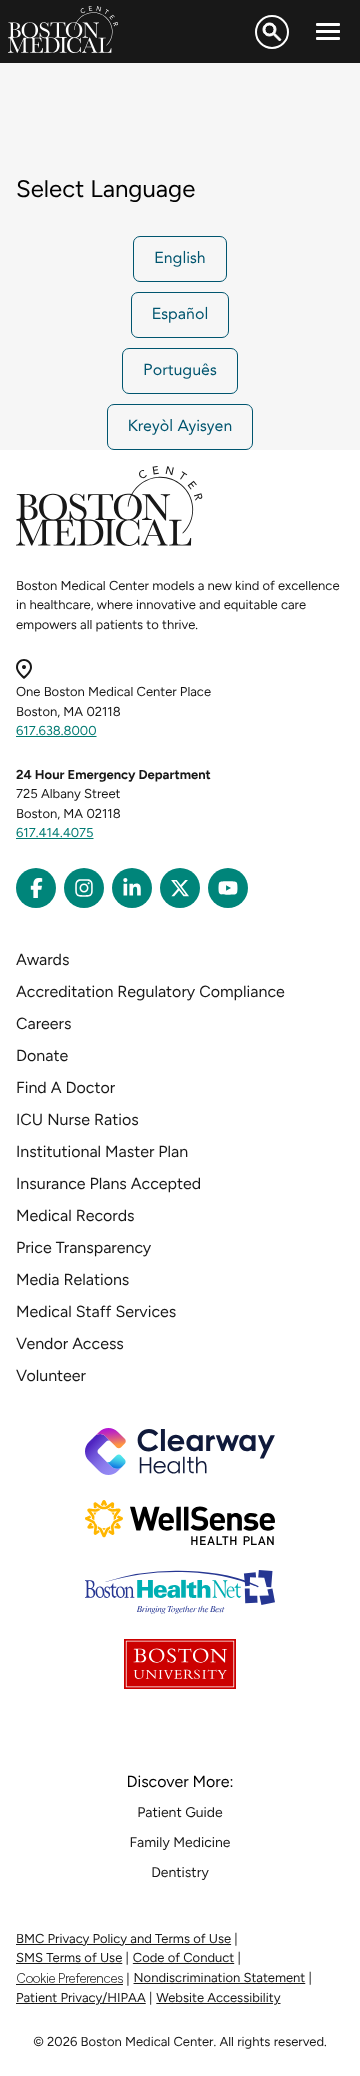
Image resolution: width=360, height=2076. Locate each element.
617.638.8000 (56, 731)
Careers (43, 1023)
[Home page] (109, 542)
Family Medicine (180, 1842)
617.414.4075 (55, 833)
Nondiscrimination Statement (220, 1978)
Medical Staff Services (96, 1311)
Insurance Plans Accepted (108, 1183)
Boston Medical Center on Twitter (180, 888)
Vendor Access (70, 1343)
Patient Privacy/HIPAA (81, 1998)
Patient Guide (179, 1812)
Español (180, 315)
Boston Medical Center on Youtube (228, 888)
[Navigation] (328, 32)
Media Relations (72, 1279)
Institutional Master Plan (102, 1151)
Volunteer (51, 1375)
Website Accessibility (218, 1998)
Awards (42, 959)
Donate (42, 1055)
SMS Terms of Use (69, 1958)
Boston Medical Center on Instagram (84, 888)
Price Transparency (83, 1247)
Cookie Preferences (69, 1978)
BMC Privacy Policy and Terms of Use (123, 1939)
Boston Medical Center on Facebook (36, 888)
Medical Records (75, 1215)
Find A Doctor (65, 1087)
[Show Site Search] (272, 32)
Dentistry (180, 1872)
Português (180, 371)
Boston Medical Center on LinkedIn (132, 888)
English (180, 259)
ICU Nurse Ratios (77, 1119)
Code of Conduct (183, 1958)
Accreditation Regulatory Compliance (150, 991)
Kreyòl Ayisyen (180, 427)
